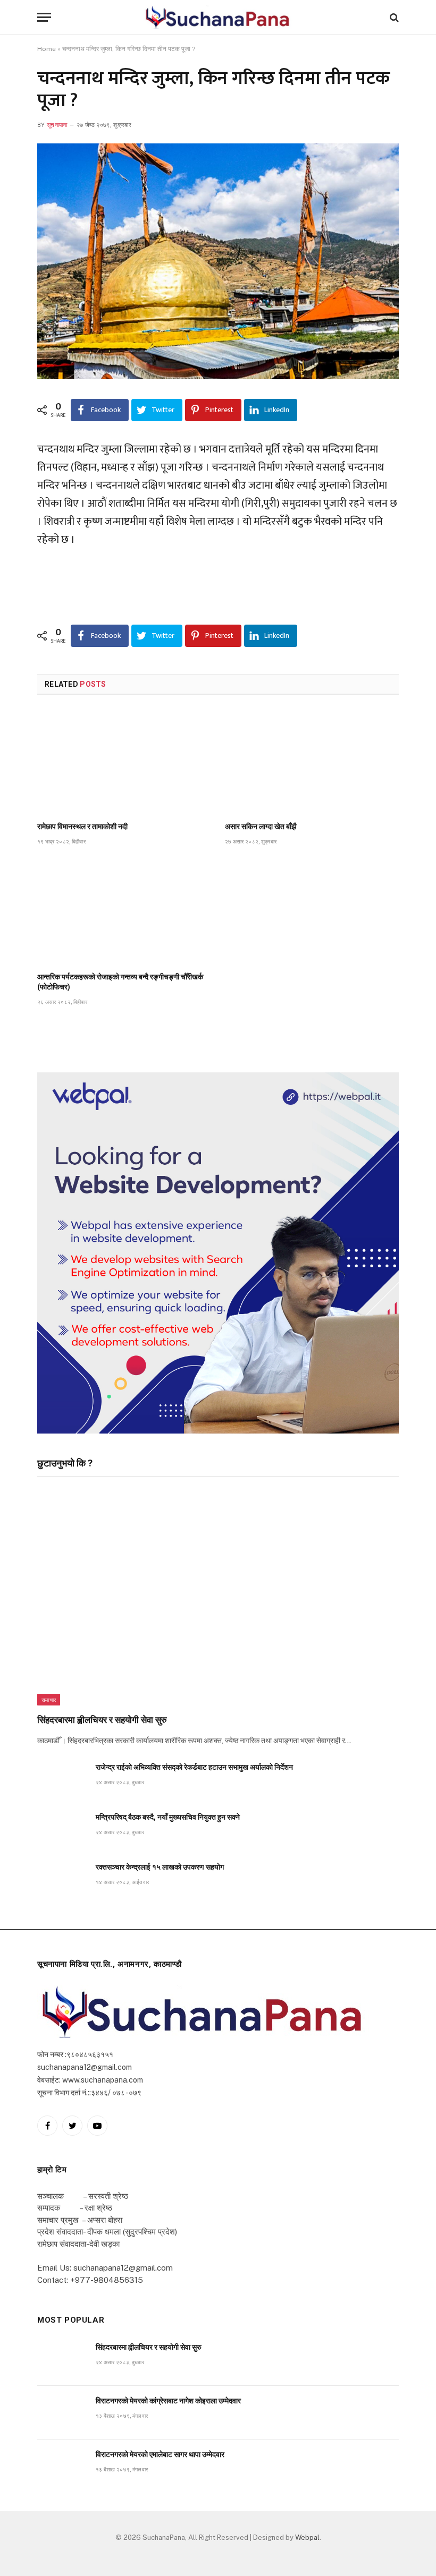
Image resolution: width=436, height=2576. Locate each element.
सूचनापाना (57, 125)
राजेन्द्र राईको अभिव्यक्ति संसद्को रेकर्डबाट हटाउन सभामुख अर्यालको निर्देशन (194, 1767)
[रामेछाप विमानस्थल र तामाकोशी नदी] (124, 761)
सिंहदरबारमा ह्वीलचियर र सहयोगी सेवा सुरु (102, 1720)
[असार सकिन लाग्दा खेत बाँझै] (312, 761)
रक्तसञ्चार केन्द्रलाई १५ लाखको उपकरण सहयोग (160, 1867)
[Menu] (44, 17)
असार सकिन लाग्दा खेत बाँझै (261, 826)
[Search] (393, 17)
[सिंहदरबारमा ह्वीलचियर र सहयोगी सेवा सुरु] (218, 1598)
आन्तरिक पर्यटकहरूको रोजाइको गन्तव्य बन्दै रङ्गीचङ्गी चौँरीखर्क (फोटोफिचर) (120, 982)
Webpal (307, 2537)
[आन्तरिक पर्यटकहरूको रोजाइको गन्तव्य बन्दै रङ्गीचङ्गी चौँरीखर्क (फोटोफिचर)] (124, 912)
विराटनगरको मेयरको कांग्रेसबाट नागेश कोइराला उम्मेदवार (168, 2401)
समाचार (49, 1700)
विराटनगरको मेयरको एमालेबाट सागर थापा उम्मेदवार (160, 2454)
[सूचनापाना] (218, 17)
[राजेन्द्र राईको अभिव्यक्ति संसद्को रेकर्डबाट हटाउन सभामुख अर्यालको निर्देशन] (62, 1779)
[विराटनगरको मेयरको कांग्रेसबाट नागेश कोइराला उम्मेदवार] (62, 2413)
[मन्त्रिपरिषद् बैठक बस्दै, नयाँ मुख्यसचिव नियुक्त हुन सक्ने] (62, 1829)
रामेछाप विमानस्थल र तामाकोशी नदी (82, 826)
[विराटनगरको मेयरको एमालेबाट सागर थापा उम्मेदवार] (62, 2466)
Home (47, 49)
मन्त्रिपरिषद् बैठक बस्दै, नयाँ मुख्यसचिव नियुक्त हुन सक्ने (168, 1817)
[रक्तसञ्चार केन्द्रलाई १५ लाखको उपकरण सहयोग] (62, 1879)
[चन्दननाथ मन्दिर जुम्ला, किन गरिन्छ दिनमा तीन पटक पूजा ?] (218, 261)
